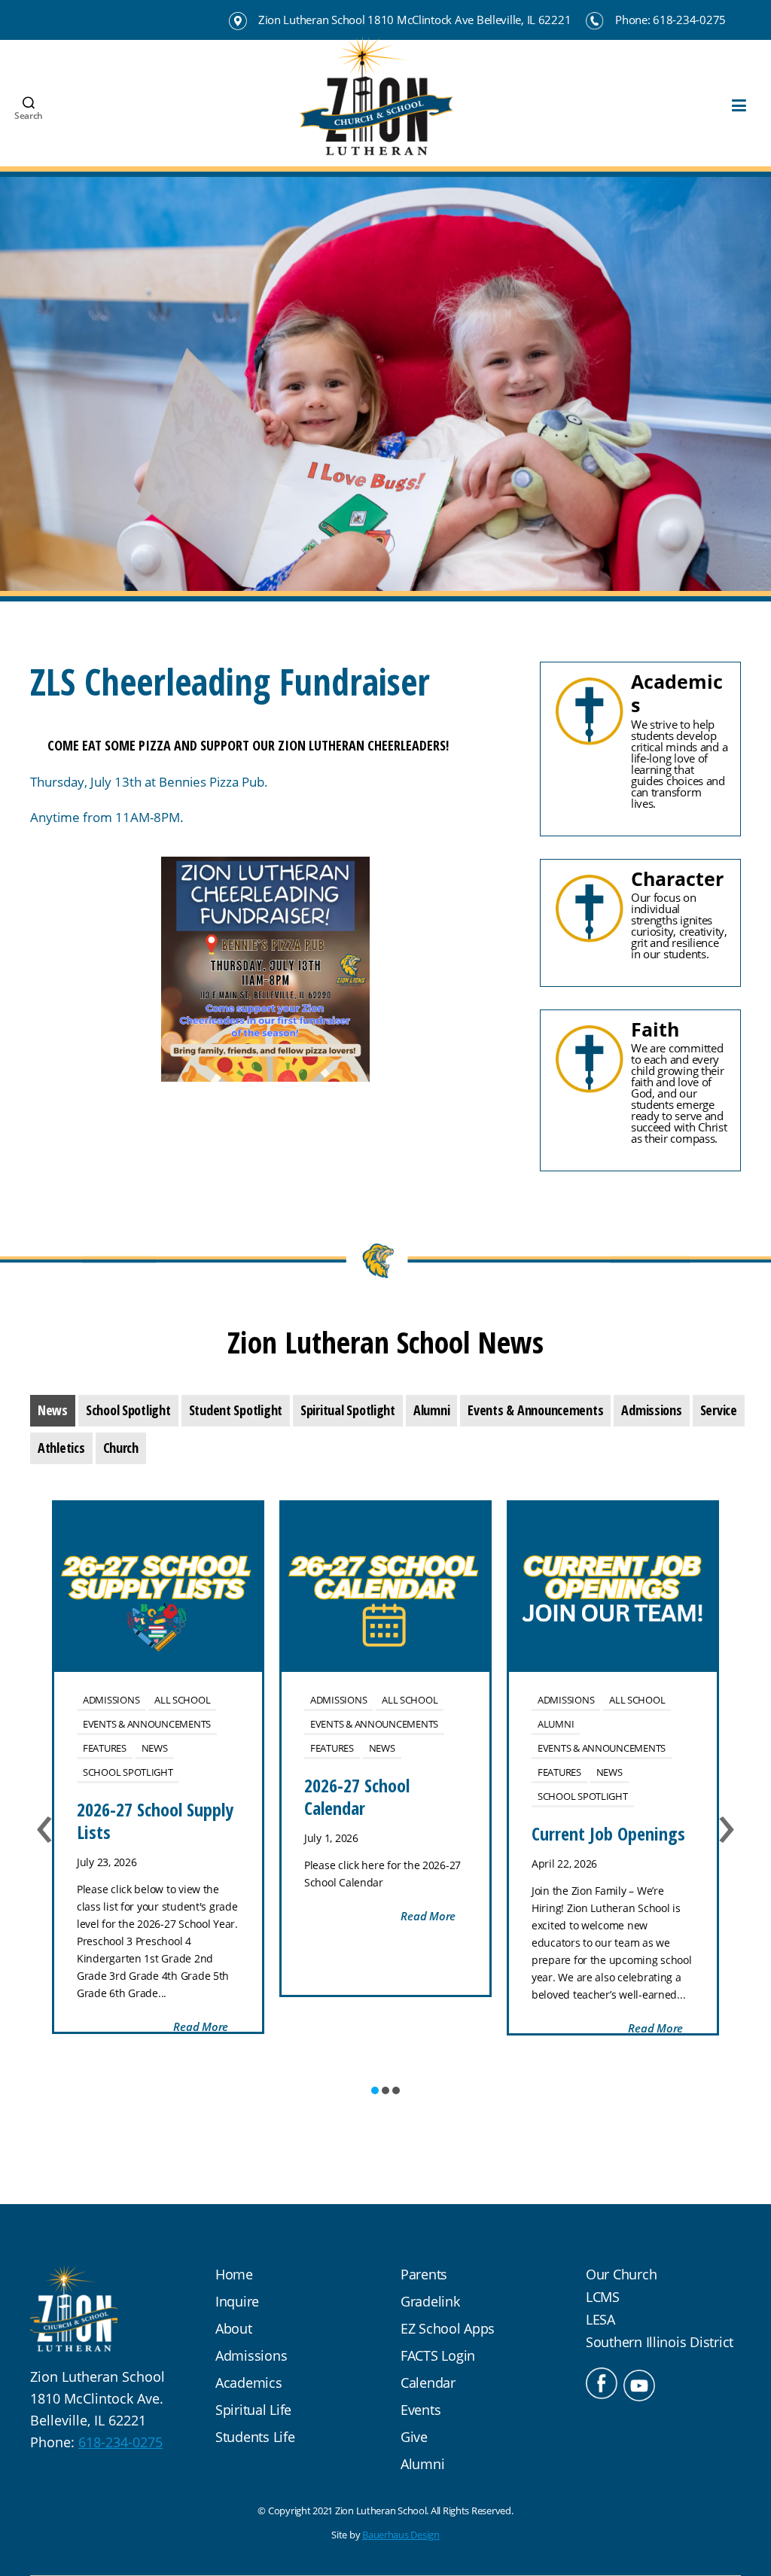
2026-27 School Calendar (357, 1797)
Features (105, 1748)
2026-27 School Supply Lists (155, 1821)
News (155, 1748)
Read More (201, 2026)
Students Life (255, 2437)
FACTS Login (438, 2355)
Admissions (111, 1700)
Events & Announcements (147, 1724)
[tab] (53, 1411)
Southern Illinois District (660, 2342)
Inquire (237, 2301)
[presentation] (53, 1411)
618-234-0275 (120, 2442)
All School (182, 1700)
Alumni (556, 1724)
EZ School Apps (448, 2328)
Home (234, 2274)
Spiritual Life (253, 2410)
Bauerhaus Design (401, 2535)
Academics (249, 2383)
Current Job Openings (608, 1833)
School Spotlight (128, 1772)
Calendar (428, 2383)
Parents (424, 2274)
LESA (600, 2319)
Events (421, 2410)
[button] (375, 2090)
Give (414, 2437)
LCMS (603, 2297)
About (234, 2328)
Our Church (621, 2274)
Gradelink (430, 2301)
